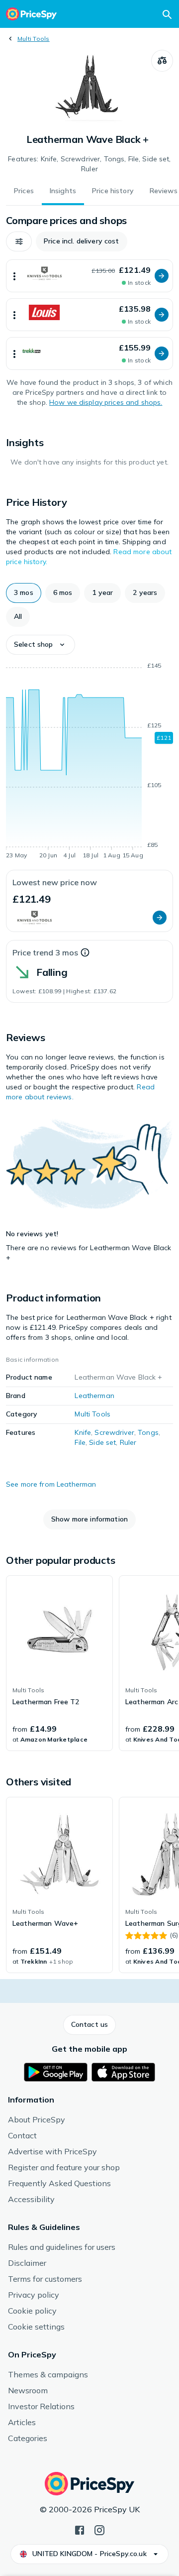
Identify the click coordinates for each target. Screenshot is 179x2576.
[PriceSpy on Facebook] (80, 2529)
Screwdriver (114, 1432)
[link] (59, 1663)
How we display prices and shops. (106, 402)
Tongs (148, 1432)
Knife (83, 1432)
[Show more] (14, 276)
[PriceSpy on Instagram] (99, 2529)
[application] (89, 762)
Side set (102, 1442)
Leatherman (94, 1396)
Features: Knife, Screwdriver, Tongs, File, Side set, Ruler (89, 164)
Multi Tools (34, 39)
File (80, 1442)
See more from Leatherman (51, 1484)
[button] (19, 241)
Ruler (128, 1442)
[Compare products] (162, 61)
